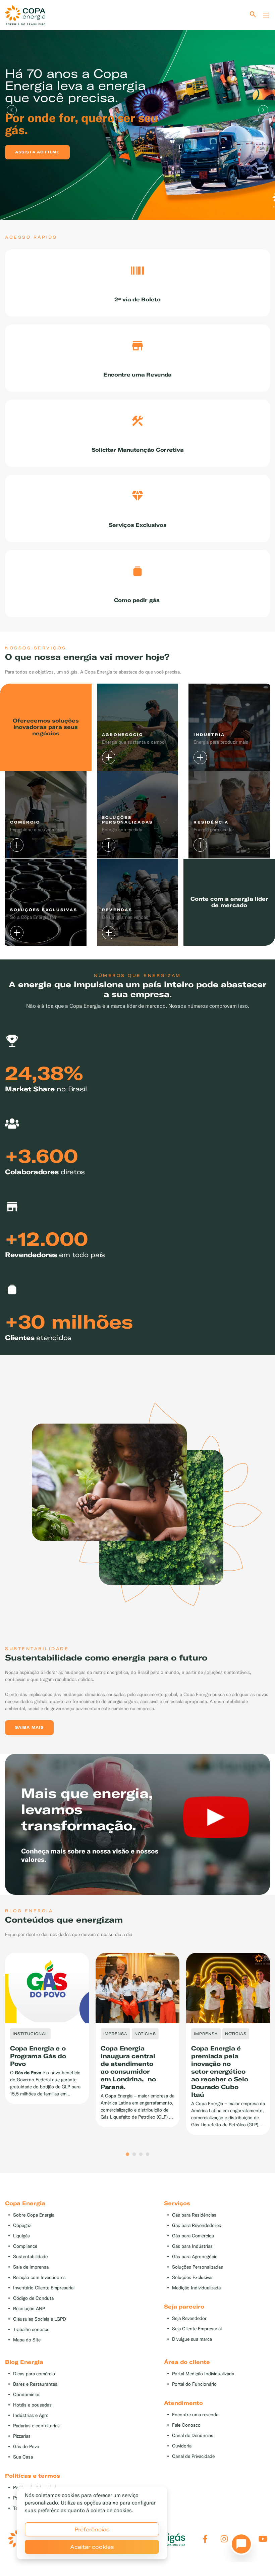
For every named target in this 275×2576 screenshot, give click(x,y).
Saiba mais (29, 1727)
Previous (12, 110)
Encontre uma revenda (195, 2415)
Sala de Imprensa (31, 2267)
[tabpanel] (137, 110)
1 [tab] (127, 2154)
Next (263, 110)
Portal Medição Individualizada (203, 2374)
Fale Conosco (186, 2425)
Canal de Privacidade (193, 2456)
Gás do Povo (26, 2447)
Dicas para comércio (34, 2374)
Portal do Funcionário (194, 2384)
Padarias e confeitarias (36, 2426)
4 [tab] (148, 2154)
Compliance (25, 2246)
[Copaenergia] (25, 15)
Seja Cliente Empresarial (197, 2329)
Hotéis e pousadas (32, 2405)
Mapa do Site (27, 2340)
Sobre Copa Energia (34, 2215)
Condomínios (27, 2395)
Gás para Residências (194, 2215)
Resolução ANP (29, 2309)
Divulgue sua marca (192, 2339)
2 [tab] (134, 2154)
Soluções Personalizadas (198, 2267)
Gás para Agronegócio (195, 2257)
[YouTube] (263, 2539)
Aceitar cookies (92, 2547)
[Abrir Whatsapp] (239, 2546)
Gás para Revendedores (197, 2225)
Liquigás (21, 2236)
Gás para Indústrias (192, 2246)
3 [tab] (141, 2154)
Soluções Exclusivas (193, 2277)
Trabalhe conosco (31, 2330)
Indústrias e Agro (31, 2415)
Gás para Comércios (193, 2236)
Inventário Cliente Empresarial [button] (44, 2288)
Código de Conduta (33, 2298)
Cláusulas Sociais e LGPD (40, 2319)
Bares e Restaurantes (35, 2384)
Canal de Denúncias (193, 2436)
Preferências (92, 2529)
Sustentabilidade (30, 2257)
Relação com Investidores (39, 2277)
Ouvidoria (182, 2446)
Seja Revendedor (189, 2318)
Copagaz (22, 2225)
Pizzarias (22, 2436)
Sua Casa (23, 2457)
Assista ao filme (37, 152)
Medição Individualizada (196, 2288)
